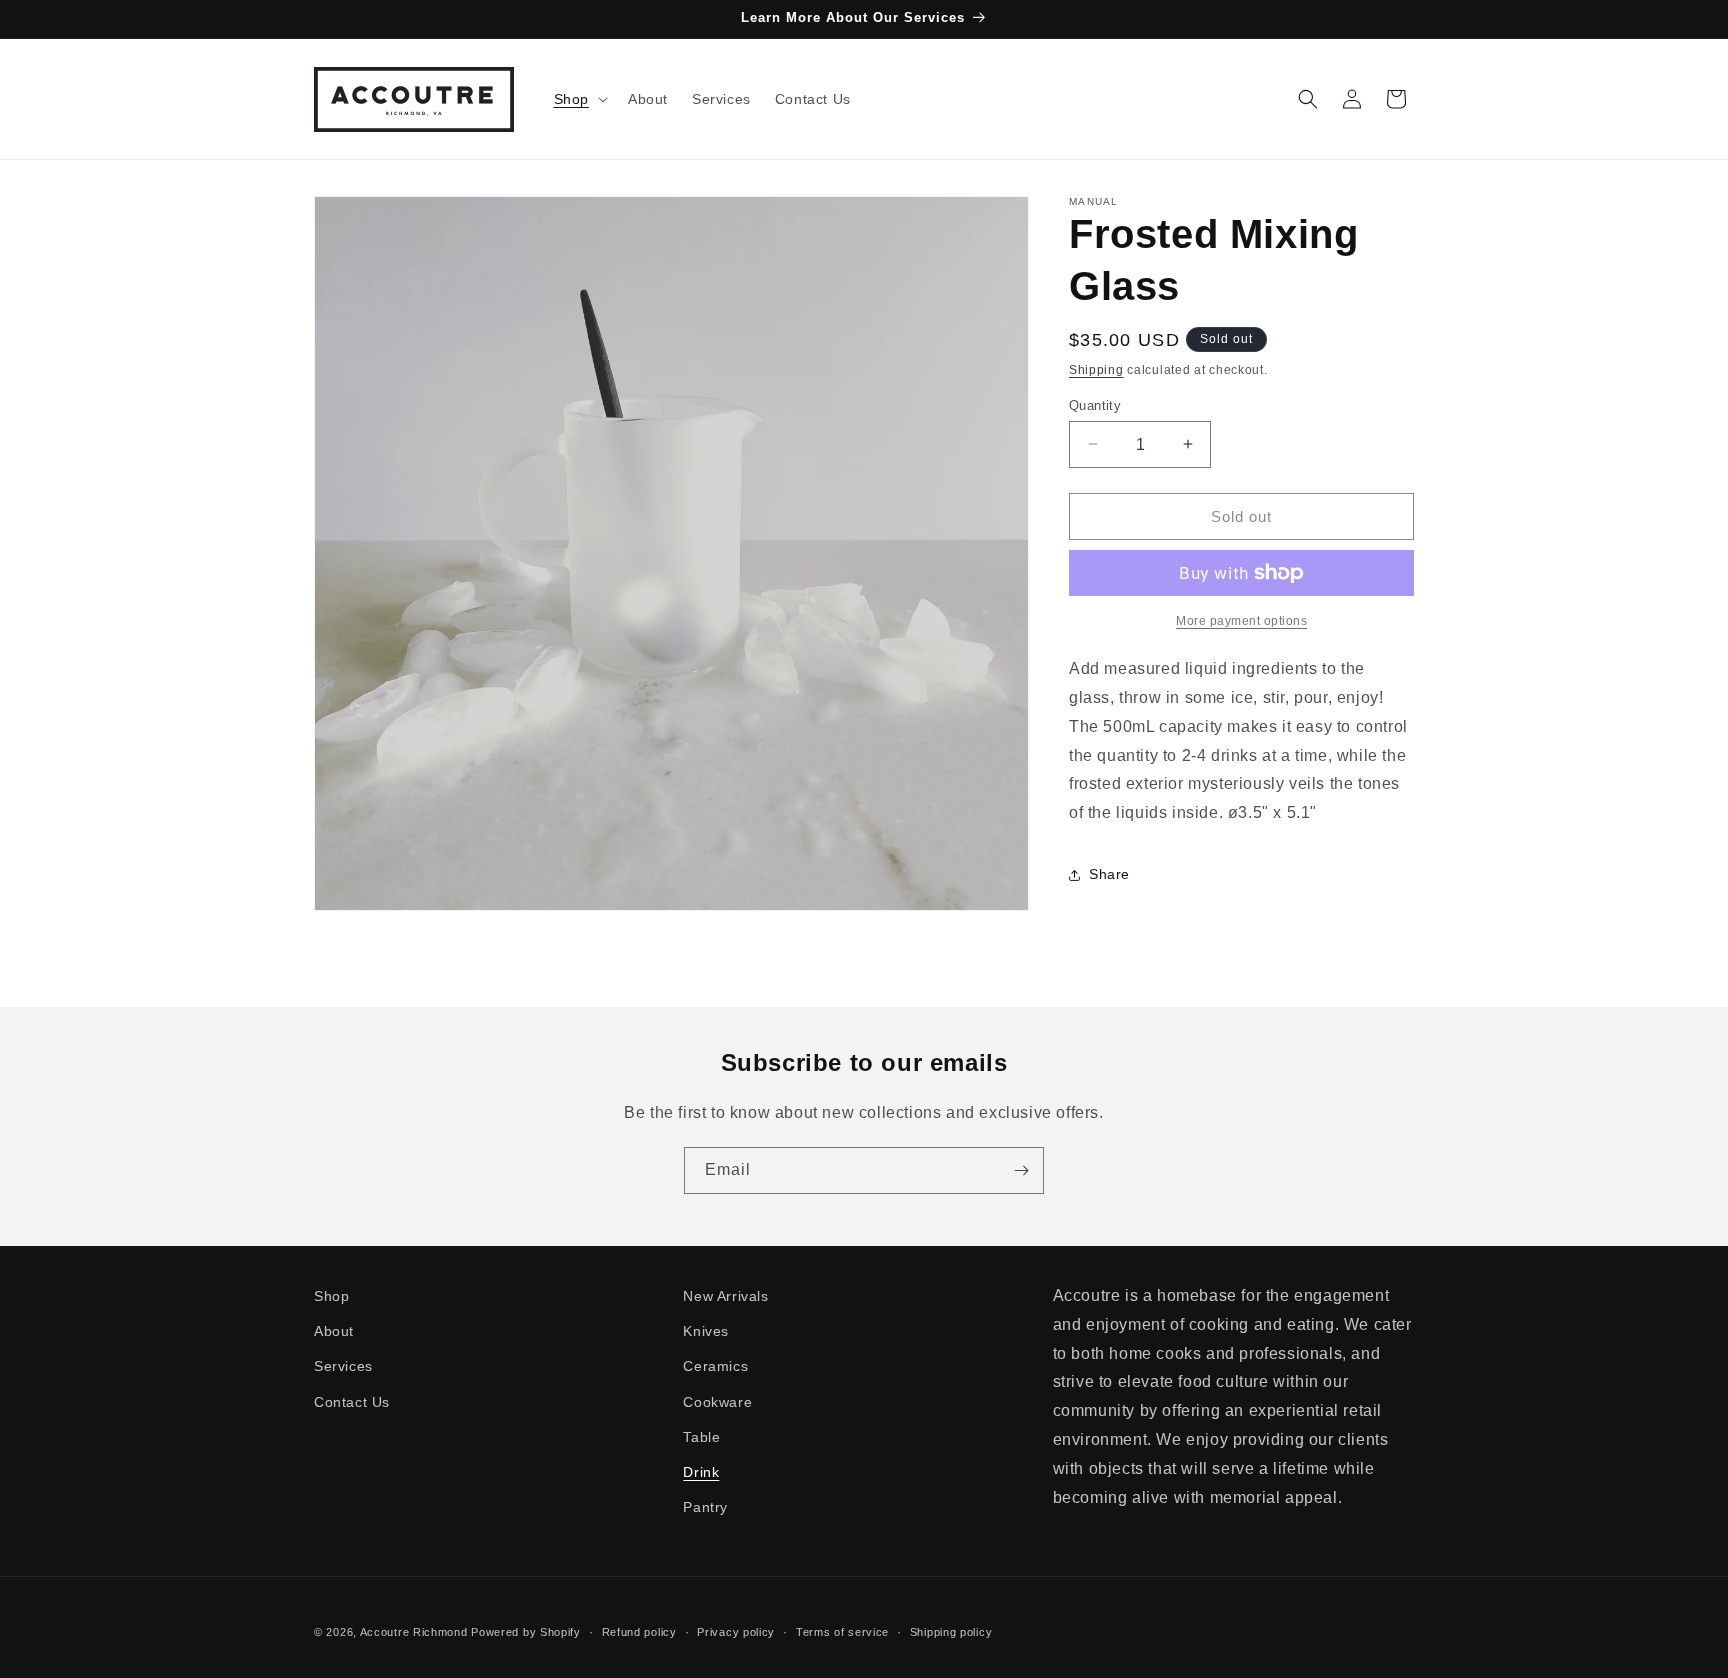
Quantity (1095, 404)
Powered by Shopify (526, 1632)
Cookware (717, 1402)
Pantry (705, 1507)
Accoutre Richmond (414, 1632)
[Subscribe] (1021, 1170)
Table (701, 1437)
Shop (331, 1296)
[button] (579, 99)
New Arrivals (725, 1296)
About (334, 1331)
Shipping (1096, 370)
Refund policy (639, 1631)
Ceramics (715, 1367)
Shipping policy (951, 1631)
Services (343, 1367)
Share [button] (1109, 874)
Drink (701, 1472)
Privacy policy (736, 1631)
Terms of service (842, 1631)
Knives (706, 1331)
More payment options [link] (1241, 621)
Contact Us (352, 1402)
